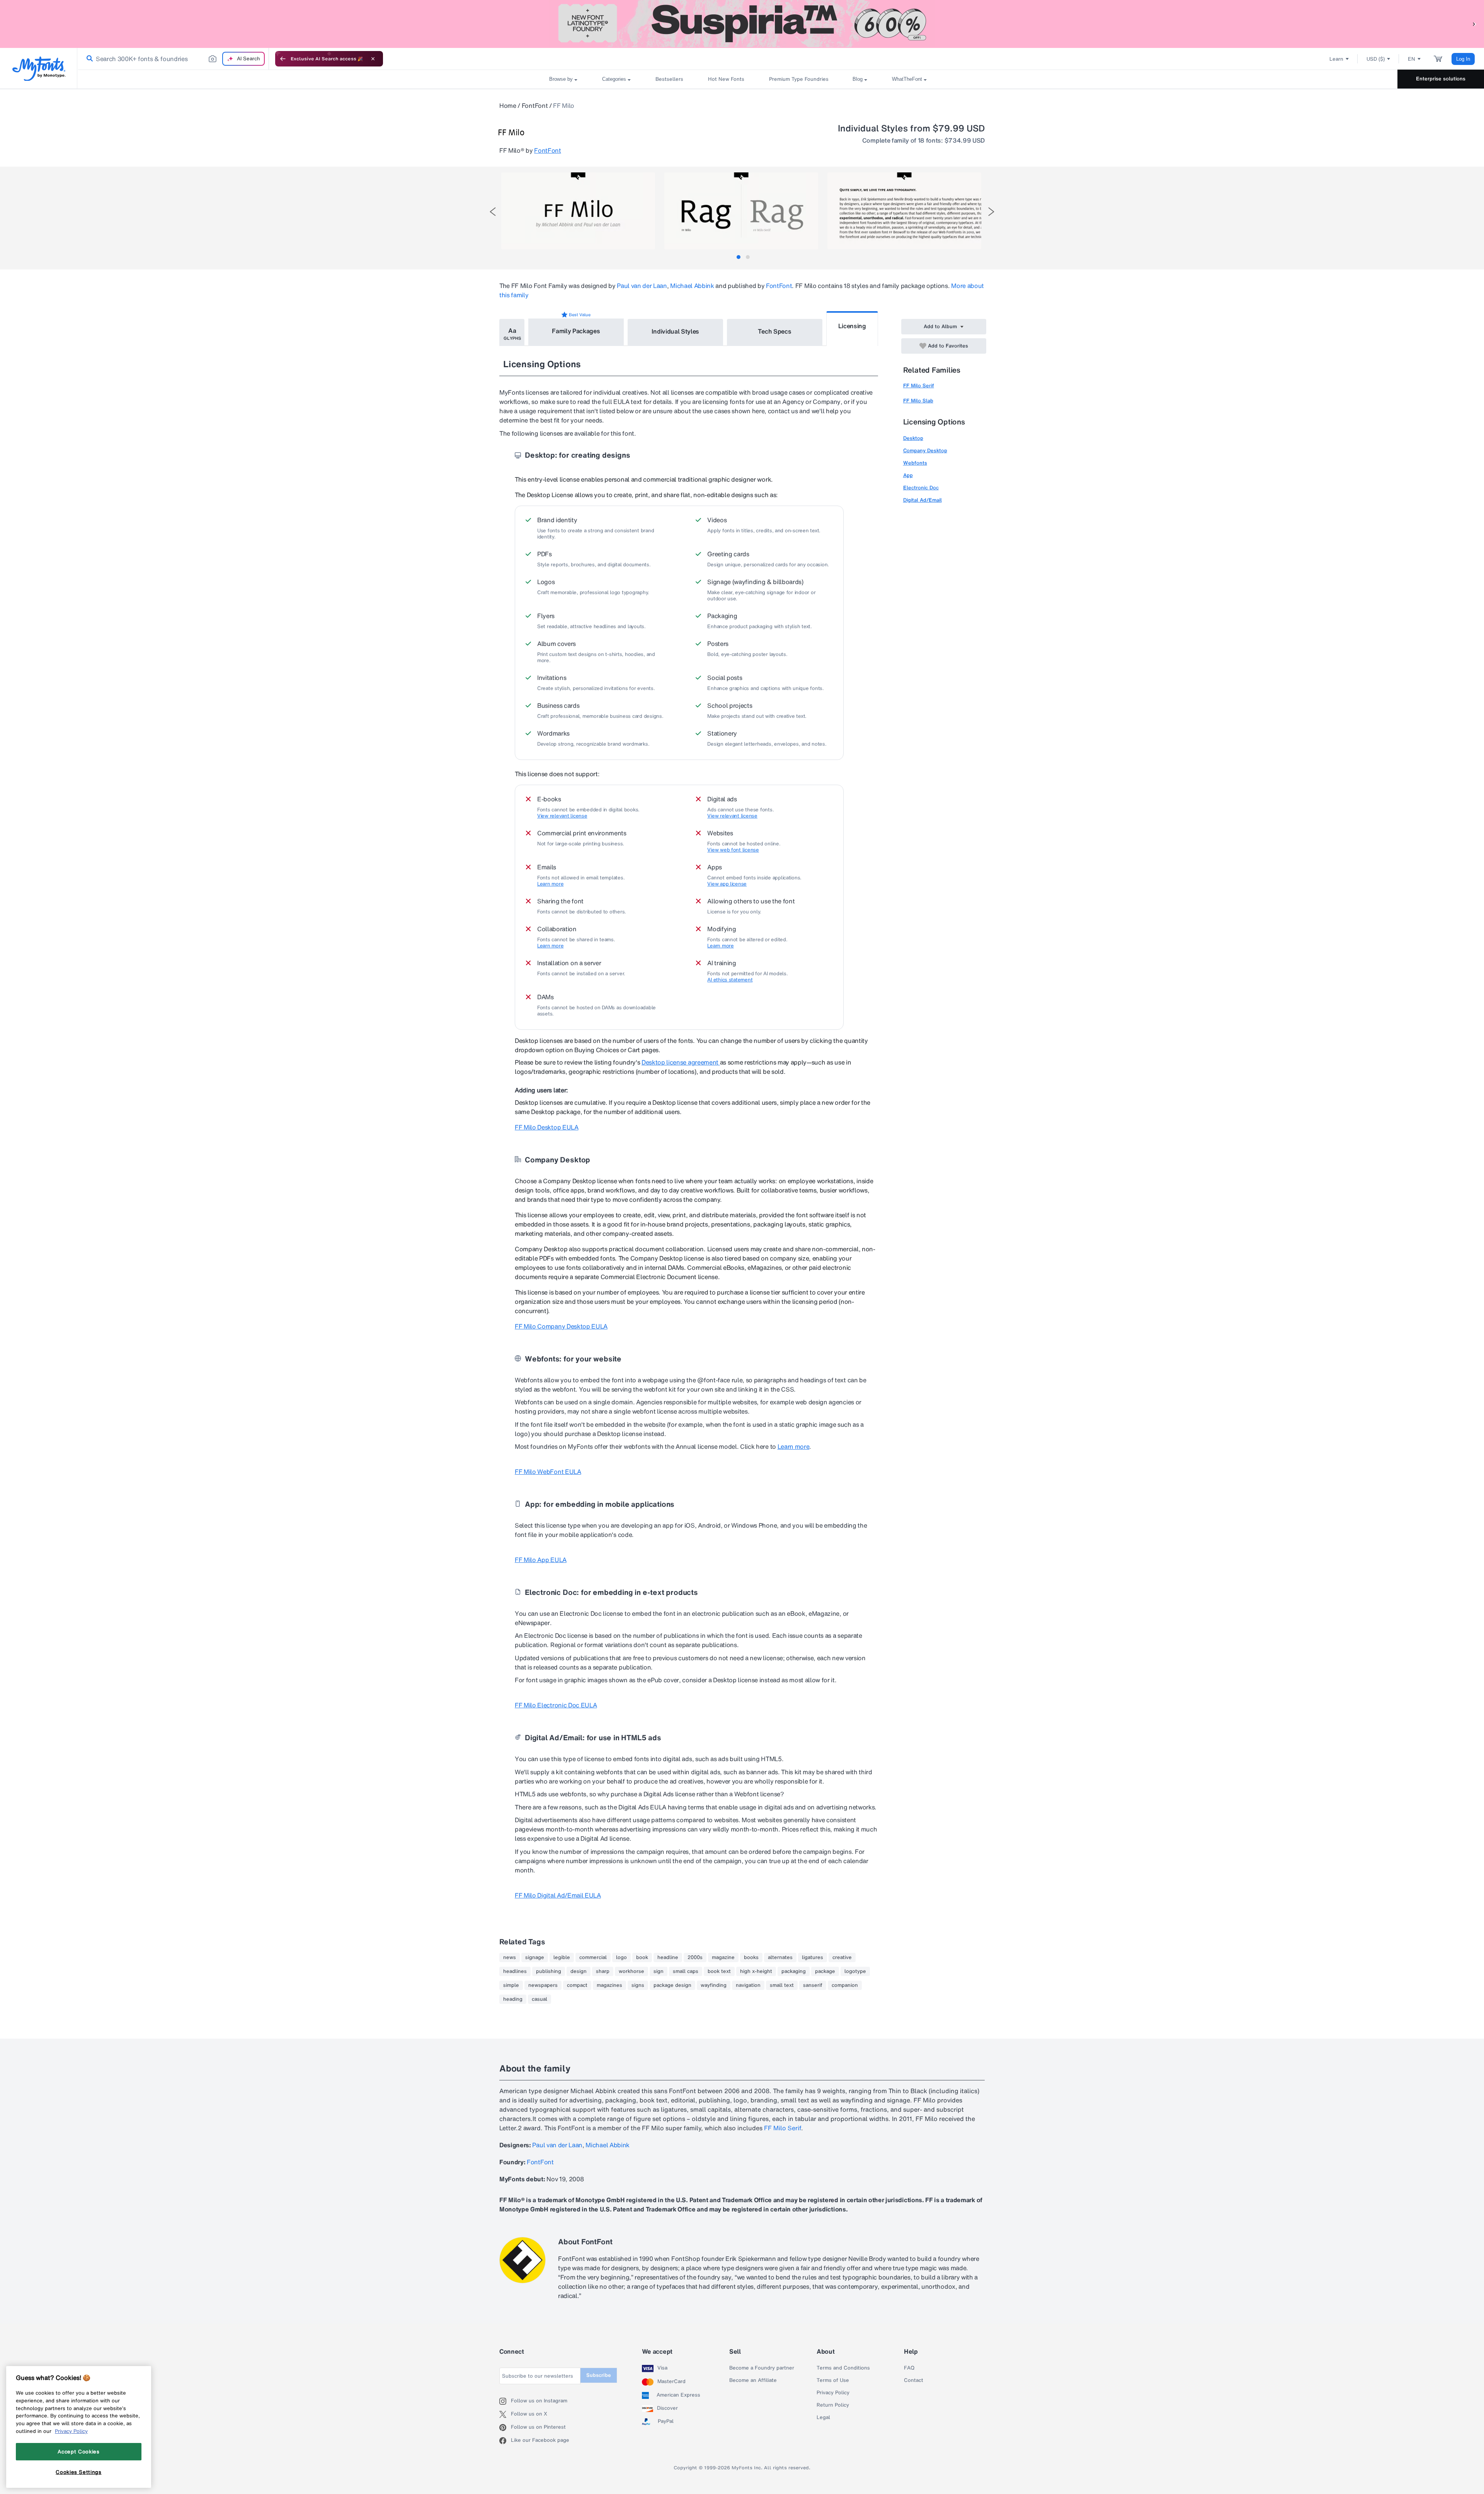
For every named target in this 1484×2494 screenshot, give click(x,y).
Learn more (550, 884)
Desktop (913, 438)
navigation (748, 1985)
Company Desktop (925, 451)
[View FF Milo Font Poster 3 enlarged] (904, 211)
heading (513, 1999)
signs (638, 1985)
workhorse (631, 1971)
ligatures (813, 1957)
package (825, 1971)
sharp (603, 1971)
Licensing (852, 326)
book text (719, 1971)
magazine (723, 1957)
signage (535, 1957)
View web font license (733, 850)
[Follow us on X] (505, 2414)
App (908, 475)
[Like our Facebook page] (505, 2441)
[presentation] (493, 212)
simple (511, 1985)
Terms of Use (833, 2380)
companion (845, 1985)
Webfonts (915, 463)
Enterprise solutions (1441, 79)
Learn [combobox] (1336, 59)
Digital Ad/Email (922, 500)
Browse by (561, 79)
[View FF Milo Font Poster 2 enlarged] (741, 211)
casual (539, 1999)
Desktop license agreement (681, 1062)
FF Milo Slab (918, 401)
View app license (727, 884)
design (579, 1971)
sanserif (813, 1985)
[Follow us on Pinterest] (505, 2428)
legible (562, 1957)
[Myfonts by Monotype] (39, 69)
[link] (88, 59)
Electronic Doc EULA (556, 1705)
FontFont (535, 106)
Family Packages (576, 331)
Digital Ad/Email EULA (558, 1895)
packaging (794, 1971)
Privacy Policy (833, 2393)
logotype (855, 1971)
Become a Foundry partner (762, 2368)
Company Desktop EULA (561, 1326)
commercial (593, 1957)
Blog (858, 79)
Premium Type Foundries (798, 79)
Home (508, 106)
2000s (695, 1957)
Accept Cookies (78, 2451)
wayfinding (714, 1985)
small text (782, 1985)
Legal (823, 2417)
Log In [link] (1463, 59)
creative (842, 1957)
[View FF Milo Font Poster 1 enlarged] (578, 211)
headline (668, 1957)
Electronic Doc (921, 488)
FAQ (909, 2368)
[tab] (739, 257)
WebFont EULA (548, 1472)
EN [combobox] (1412, 59)
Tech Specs (775, 331)
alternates (780, 1957)
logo (621, 1957)
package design (672, 1985)
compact (577, 1985)
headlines (515, 1971)
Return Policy (833, 2405)
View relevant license (562, 816)
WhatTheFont (907, 79)
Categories (614, 79)
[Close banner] (373, 59)
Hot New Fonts (726, 79)
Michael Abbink (692, 286)
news (510, 1957)
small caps (686, 1971)
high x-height (756, 1971)
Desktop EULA (547, 1127)
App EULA (541, 1560)
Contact (914, 2380)
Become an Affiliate (753, 2380)
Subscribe (599, 2375)
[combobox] (173, 59)
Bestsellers (669, 79)
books (751, 1957)
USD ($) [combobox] (1376, 59)
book (642, 1957)
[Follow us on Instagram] (505, 2401)
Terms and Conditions (843, 2368)
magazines (609, 1985)
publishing (549, 1971)
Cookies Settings (79, 2472)
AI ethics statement (730, 980)
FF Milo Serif (919, 386)
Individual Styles (676, 331)
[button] (1474, 24)
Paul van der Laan (642, 286)
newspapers (543, 1985)
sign (659, 1971)
